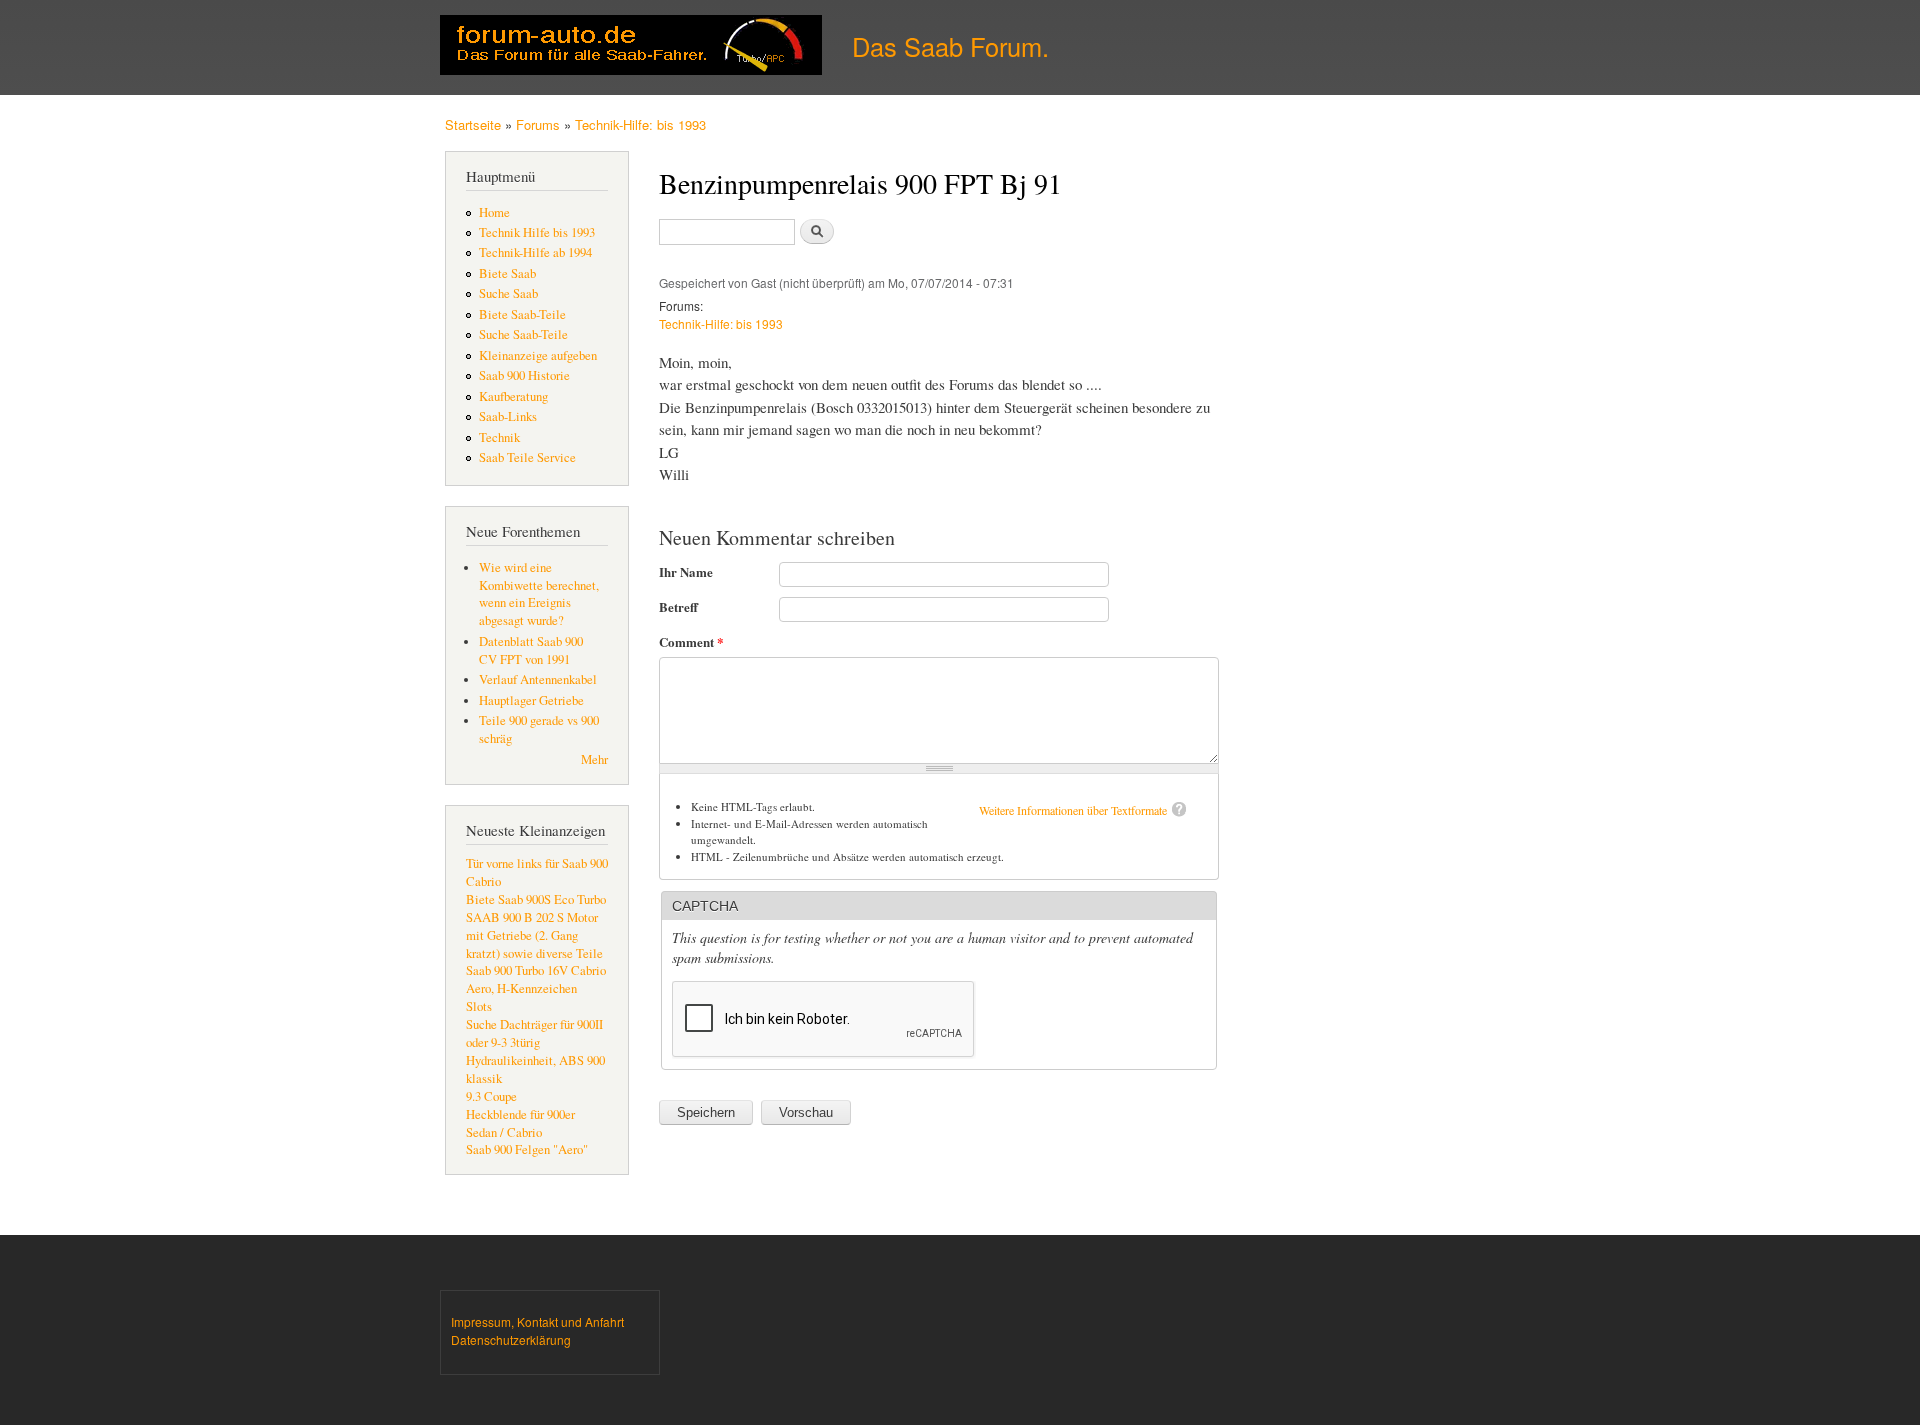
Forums (538, 124)
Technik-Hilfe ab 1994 (535, 252)
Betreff (678, 606)
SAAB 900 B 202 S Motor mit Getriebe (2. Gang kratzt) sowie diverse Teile (534, 935)
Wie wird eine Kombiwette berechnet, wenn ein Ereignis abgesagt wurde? (539, 594)
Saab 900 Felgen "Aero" (527, 1149)
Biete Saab (507, 273)
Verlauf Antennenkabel (538, 679)
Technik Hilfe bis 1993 (537, 232)
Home (494, 212)
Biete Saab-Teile (522, 314)
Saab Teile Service (527, 457)
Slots (479, 1006)
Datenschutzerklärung (511, 1339)
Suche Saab (508, 293)
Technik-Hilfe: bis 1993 (640, 124)
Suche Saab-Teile (523, 334)
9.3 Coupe (491, 1096)
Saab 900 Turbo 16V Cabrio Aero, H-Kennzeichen (536, 979)
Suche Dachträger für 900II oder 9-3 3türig (534, 1033)
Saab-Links (508, 416)
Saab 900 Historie (524, 375)
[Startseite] (633, 47)
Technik (499, 437)
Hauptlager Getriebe (531, 700)
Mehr (594, 759)
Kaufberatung (513, 396)
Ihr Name (686, 571)
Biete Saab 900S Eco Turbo (536, 899)
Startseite (473, 124)
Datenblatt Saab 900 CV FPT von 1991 (531, 650)
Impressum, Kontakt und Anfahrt (537, 1321)
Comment (691, 641)
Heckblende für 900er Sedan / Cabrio (520, 1123)
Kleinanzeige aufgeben (538, 355)
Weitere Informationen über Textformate (1073, 810)
